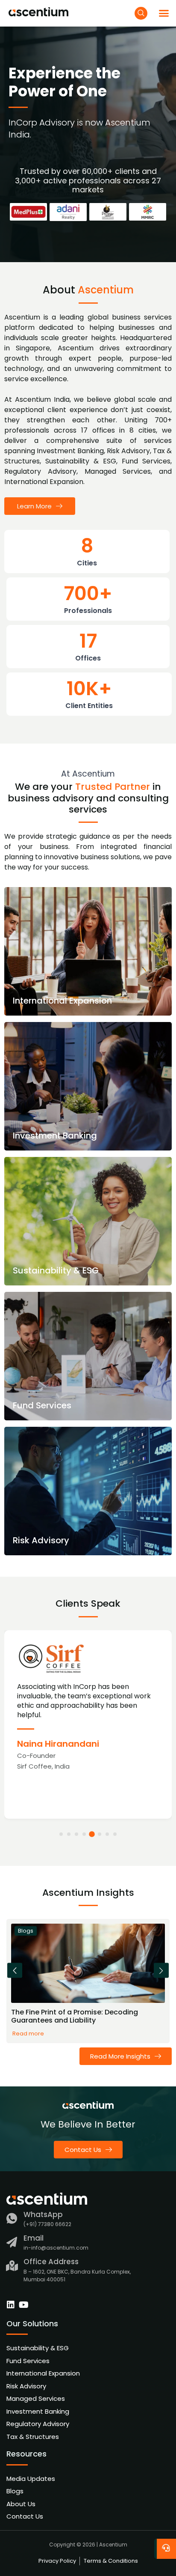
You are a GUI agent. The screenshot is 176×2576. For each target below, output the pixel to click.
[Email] (12, 2242)
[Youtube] (23, 2305)
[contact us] (167, 2546)
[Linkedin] (11, 2305)
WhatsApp (43, 2214)
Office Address (51, 2262)
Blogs (26, 1931)
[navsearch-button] (141, 13)
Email (34, 2238)
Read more (28, 2034)
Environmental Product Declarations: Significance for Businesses (74, 2016)
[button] (164, 13)
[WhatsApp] (12, 2219)
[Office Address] (12, 2266)
